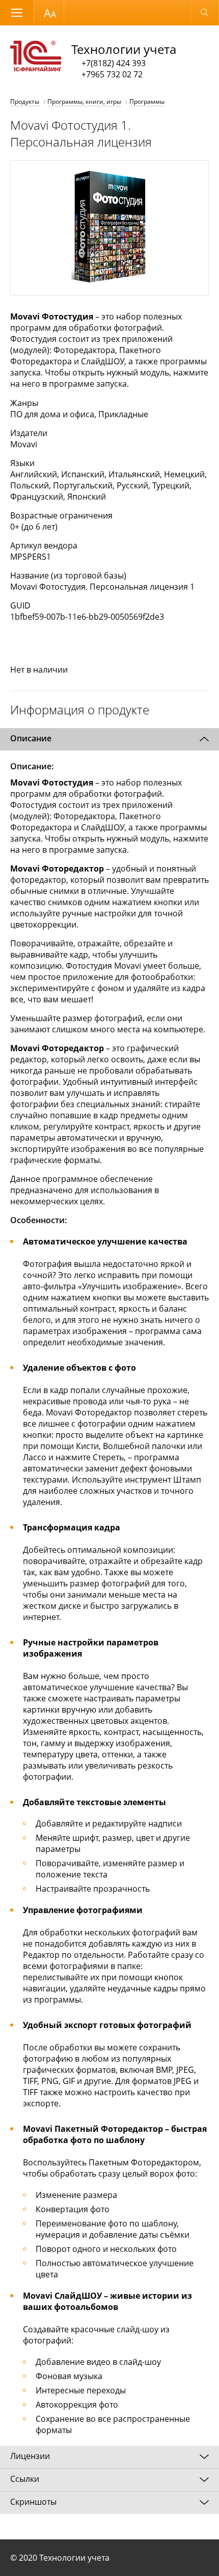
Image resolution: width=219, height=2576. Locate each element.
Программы (147, 102)
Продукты (25, 102)
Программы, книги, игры (84, 102)
